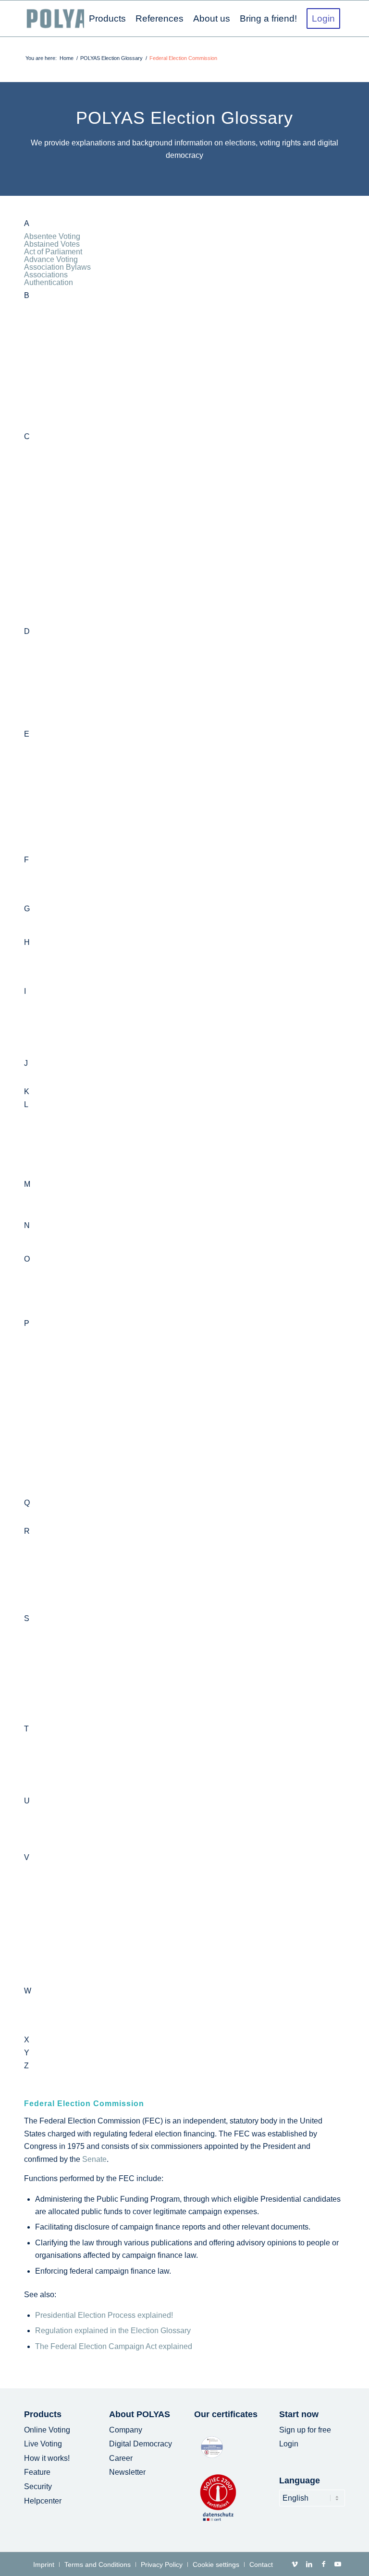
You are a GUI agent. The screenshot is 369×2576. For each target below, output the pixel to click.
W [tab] (28, 1991)
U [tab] (27, 1801)
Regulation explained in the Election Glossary (113, 2331)
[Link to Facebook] (323, 2564)
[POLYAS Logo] (63, 18)
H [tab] (27, 942)
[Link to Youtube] (338, 2564)
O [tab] (27, 1259)
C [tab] (27, 437)
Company (126, 2430)
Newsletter (127, 2472)
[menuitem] (107, 18)
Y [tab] (27, 2053)
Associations (46, 275)
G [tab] (27, 909)
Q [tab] (27, 1503)
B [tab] (27, 296)
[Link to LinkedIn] (309, 2564)
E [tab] (27, 734)
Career (121, 2458)
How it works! (47, 2458)
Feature (37, 2472)
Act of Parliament (53, 252)
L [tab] (26, 1105)
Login (289, 2444)
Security (38, 2487)
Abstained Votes (52, 244)
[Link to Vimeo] (295, 2564)
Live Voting (43, 2444)
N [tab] (27, 1226)
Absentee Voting (52, 236)
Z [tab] (26, 2066)
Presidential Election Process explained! (104, 2315)
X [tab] (27, 2040)
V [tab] (27, 1858)
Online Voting (47, 2430)
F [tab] (26, 860)
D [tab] (27, 632)
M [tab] (27, 1184)
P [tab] (27, 1324)
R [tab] (27, 1531)
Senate (94, 2159)
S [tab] (27, 1619)
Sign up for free (305, 2430)
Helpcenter (43, 2501)
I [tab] (25, 991)
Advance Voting (51, 259)
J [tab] (26, 1063)
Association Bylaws (57, 267)
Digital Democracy (141, 2444)
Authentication (49, 282)
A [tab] (27, 224)
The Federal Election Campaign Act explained (114, 2346)
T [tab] (26, 1729)
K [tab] (27, 1092)
